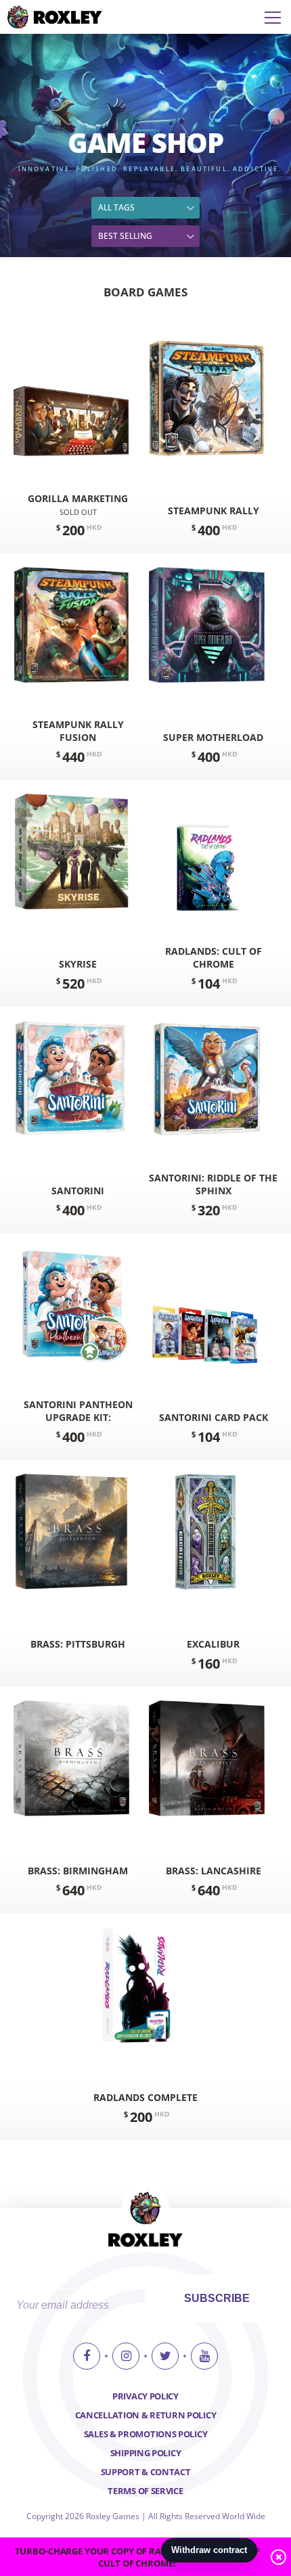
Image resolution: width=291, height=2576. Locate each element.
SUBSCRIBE (217, 2298)
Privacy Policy (145, 2396)
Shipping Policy (146, 2453)
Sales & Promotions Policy (146, 2434)
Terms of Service (145, 2491)
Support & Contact (146, 2472)
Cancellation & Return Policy (146, 2415)
